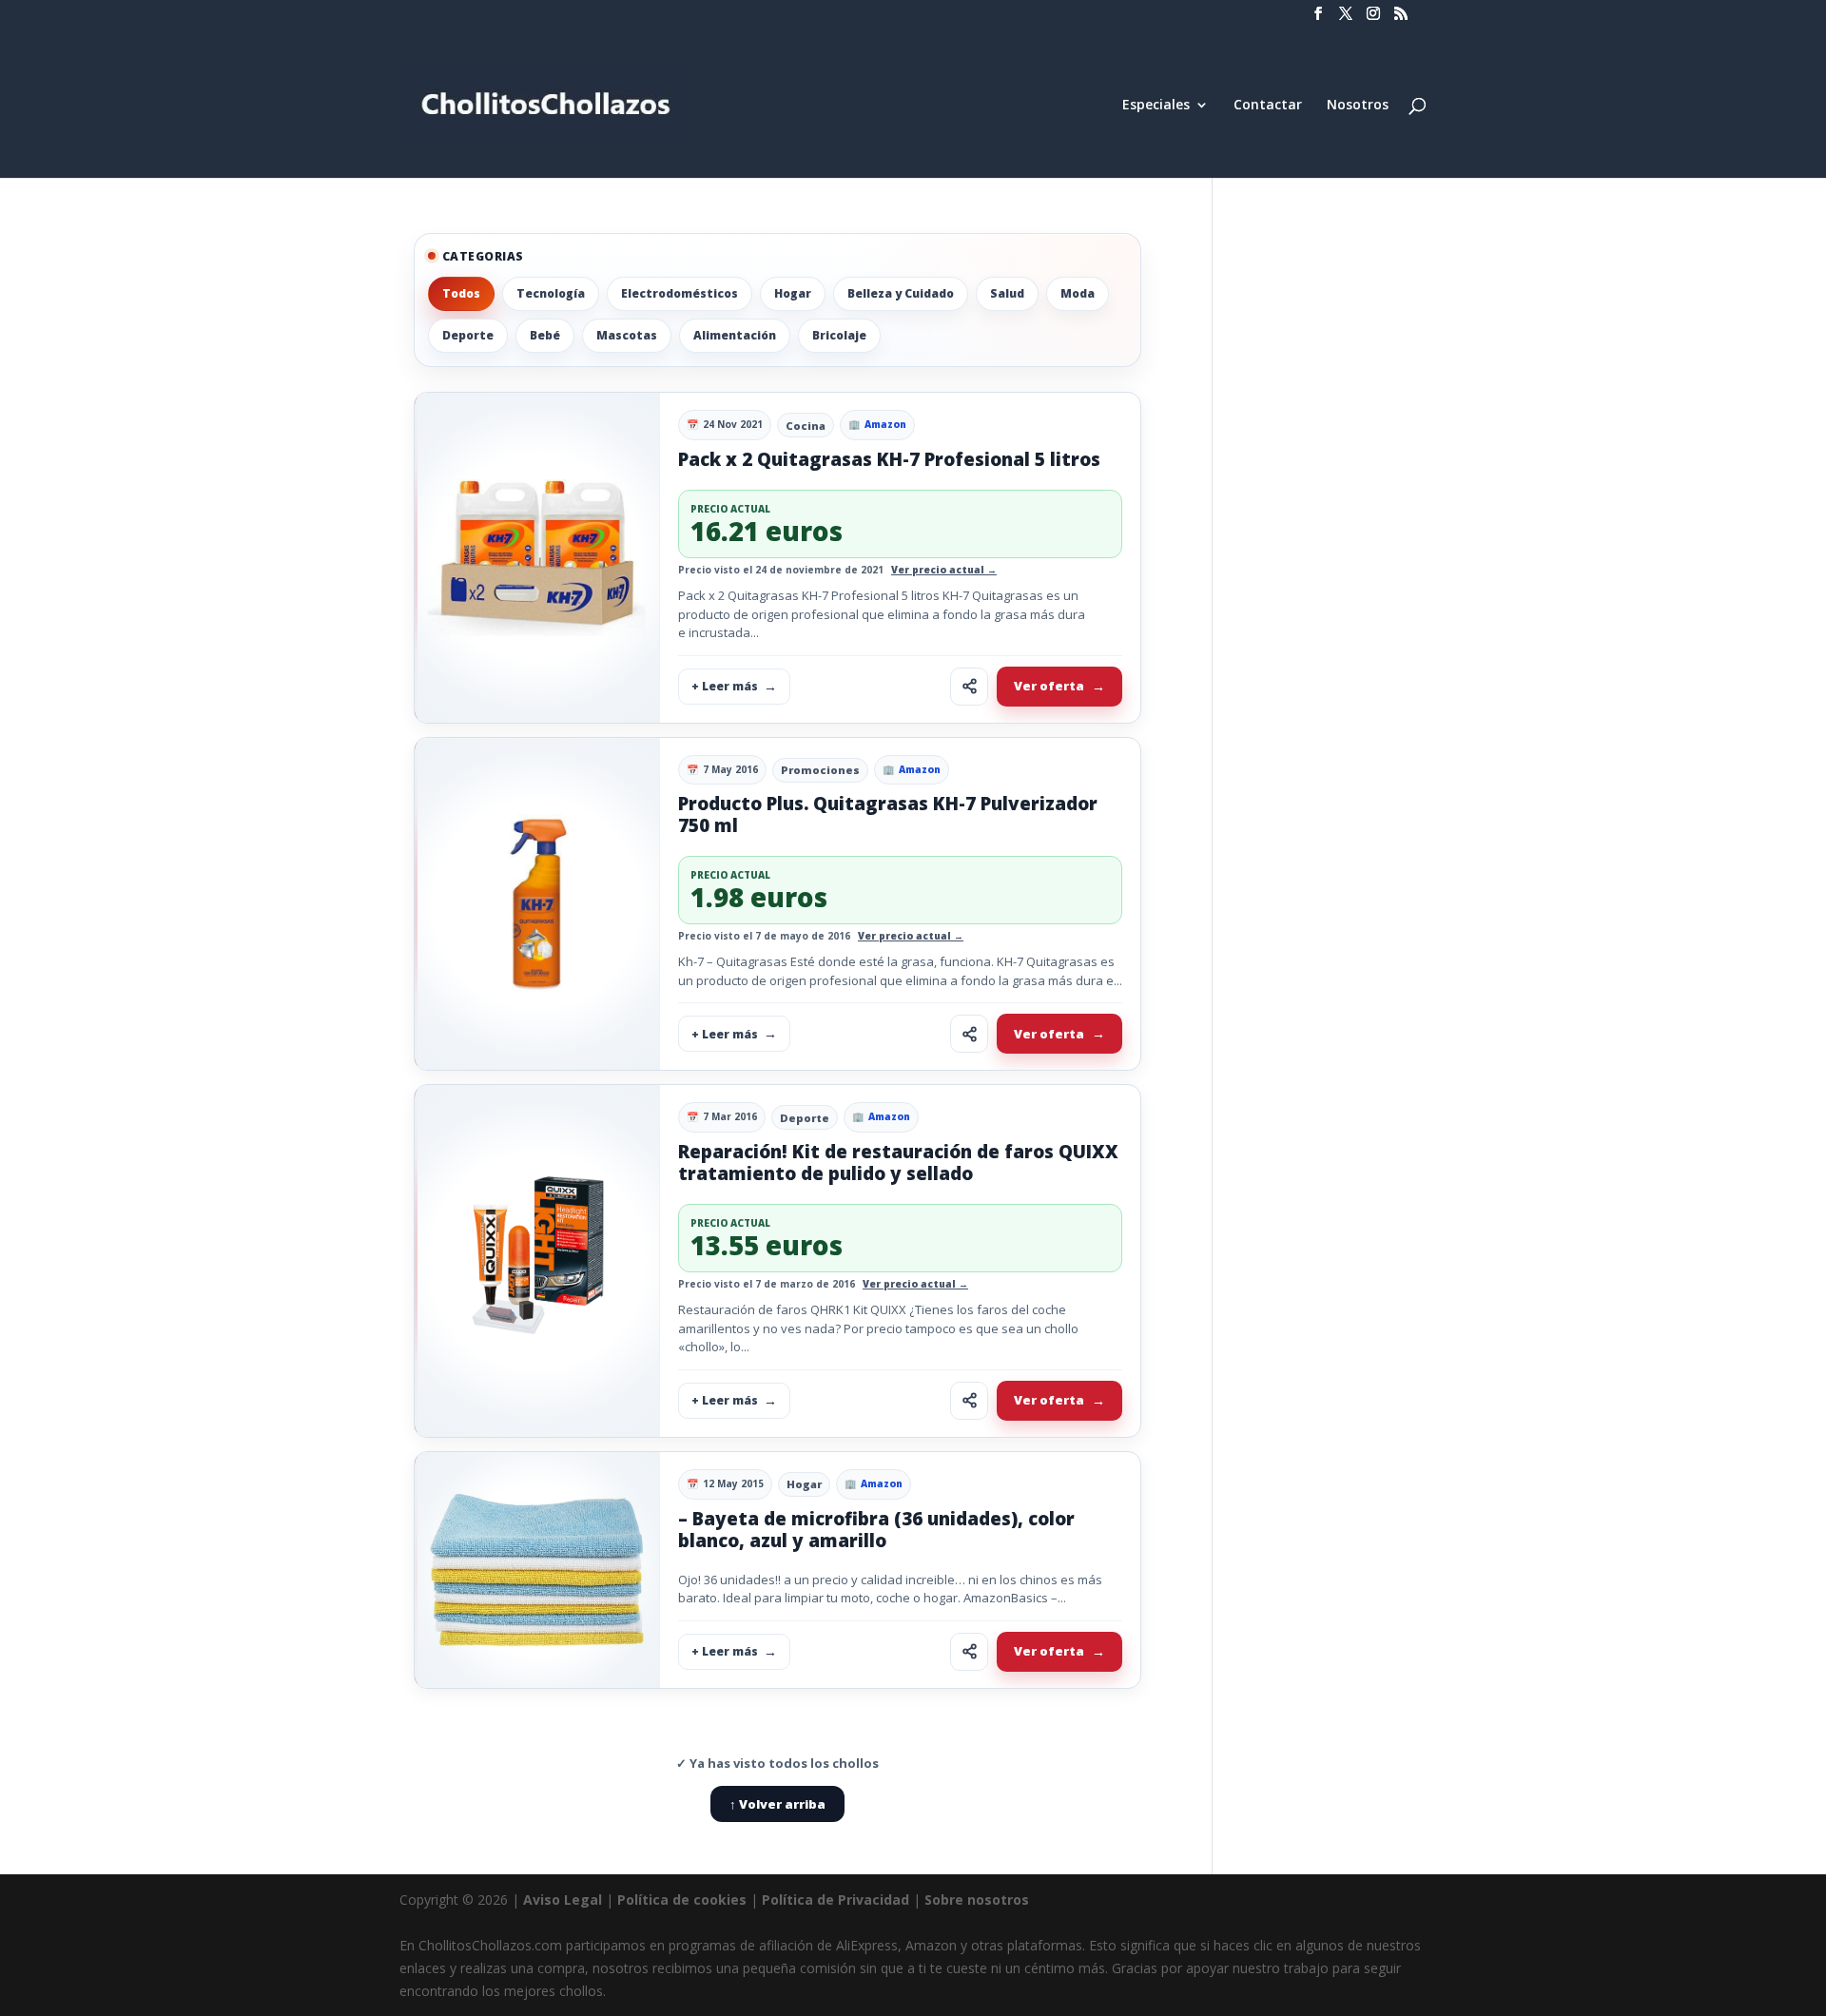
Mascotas (627, 335)
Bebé (545, 335)
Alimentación (735, 335)
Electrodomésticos (680, 293)
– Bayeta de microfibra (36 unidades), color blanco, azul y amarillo (876, 1530)
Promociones (820, 770)
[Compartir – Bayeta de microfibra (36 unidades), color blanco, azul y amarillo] (969, 1652)
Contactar (1268, 106)
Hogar (793, 293)
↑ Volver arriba (777, 1804)
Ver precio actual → (944, 570)
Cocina (806, 426)
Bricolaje (839, 335)
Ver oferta (1049, 686)
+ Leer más (725, 686)
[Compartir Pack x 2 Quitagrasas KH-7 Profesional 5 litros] (969, 687)
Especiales (1156, 106)
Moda (1078, 293)
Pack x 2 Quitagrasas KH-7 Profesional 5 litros (889, 459)
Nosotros (1358, 106)
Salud (1007, 293)
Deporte (468, 335)
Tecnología (551, 293)
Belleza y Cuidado (901, 293)
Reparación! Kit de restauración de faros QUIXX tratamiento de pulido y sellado (898, 1163)
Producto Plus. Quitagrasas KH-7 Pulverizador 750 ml (888, 814)
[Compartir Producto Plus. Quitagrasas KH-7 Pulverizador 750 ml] (969, 1034)
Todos (461, 293)
